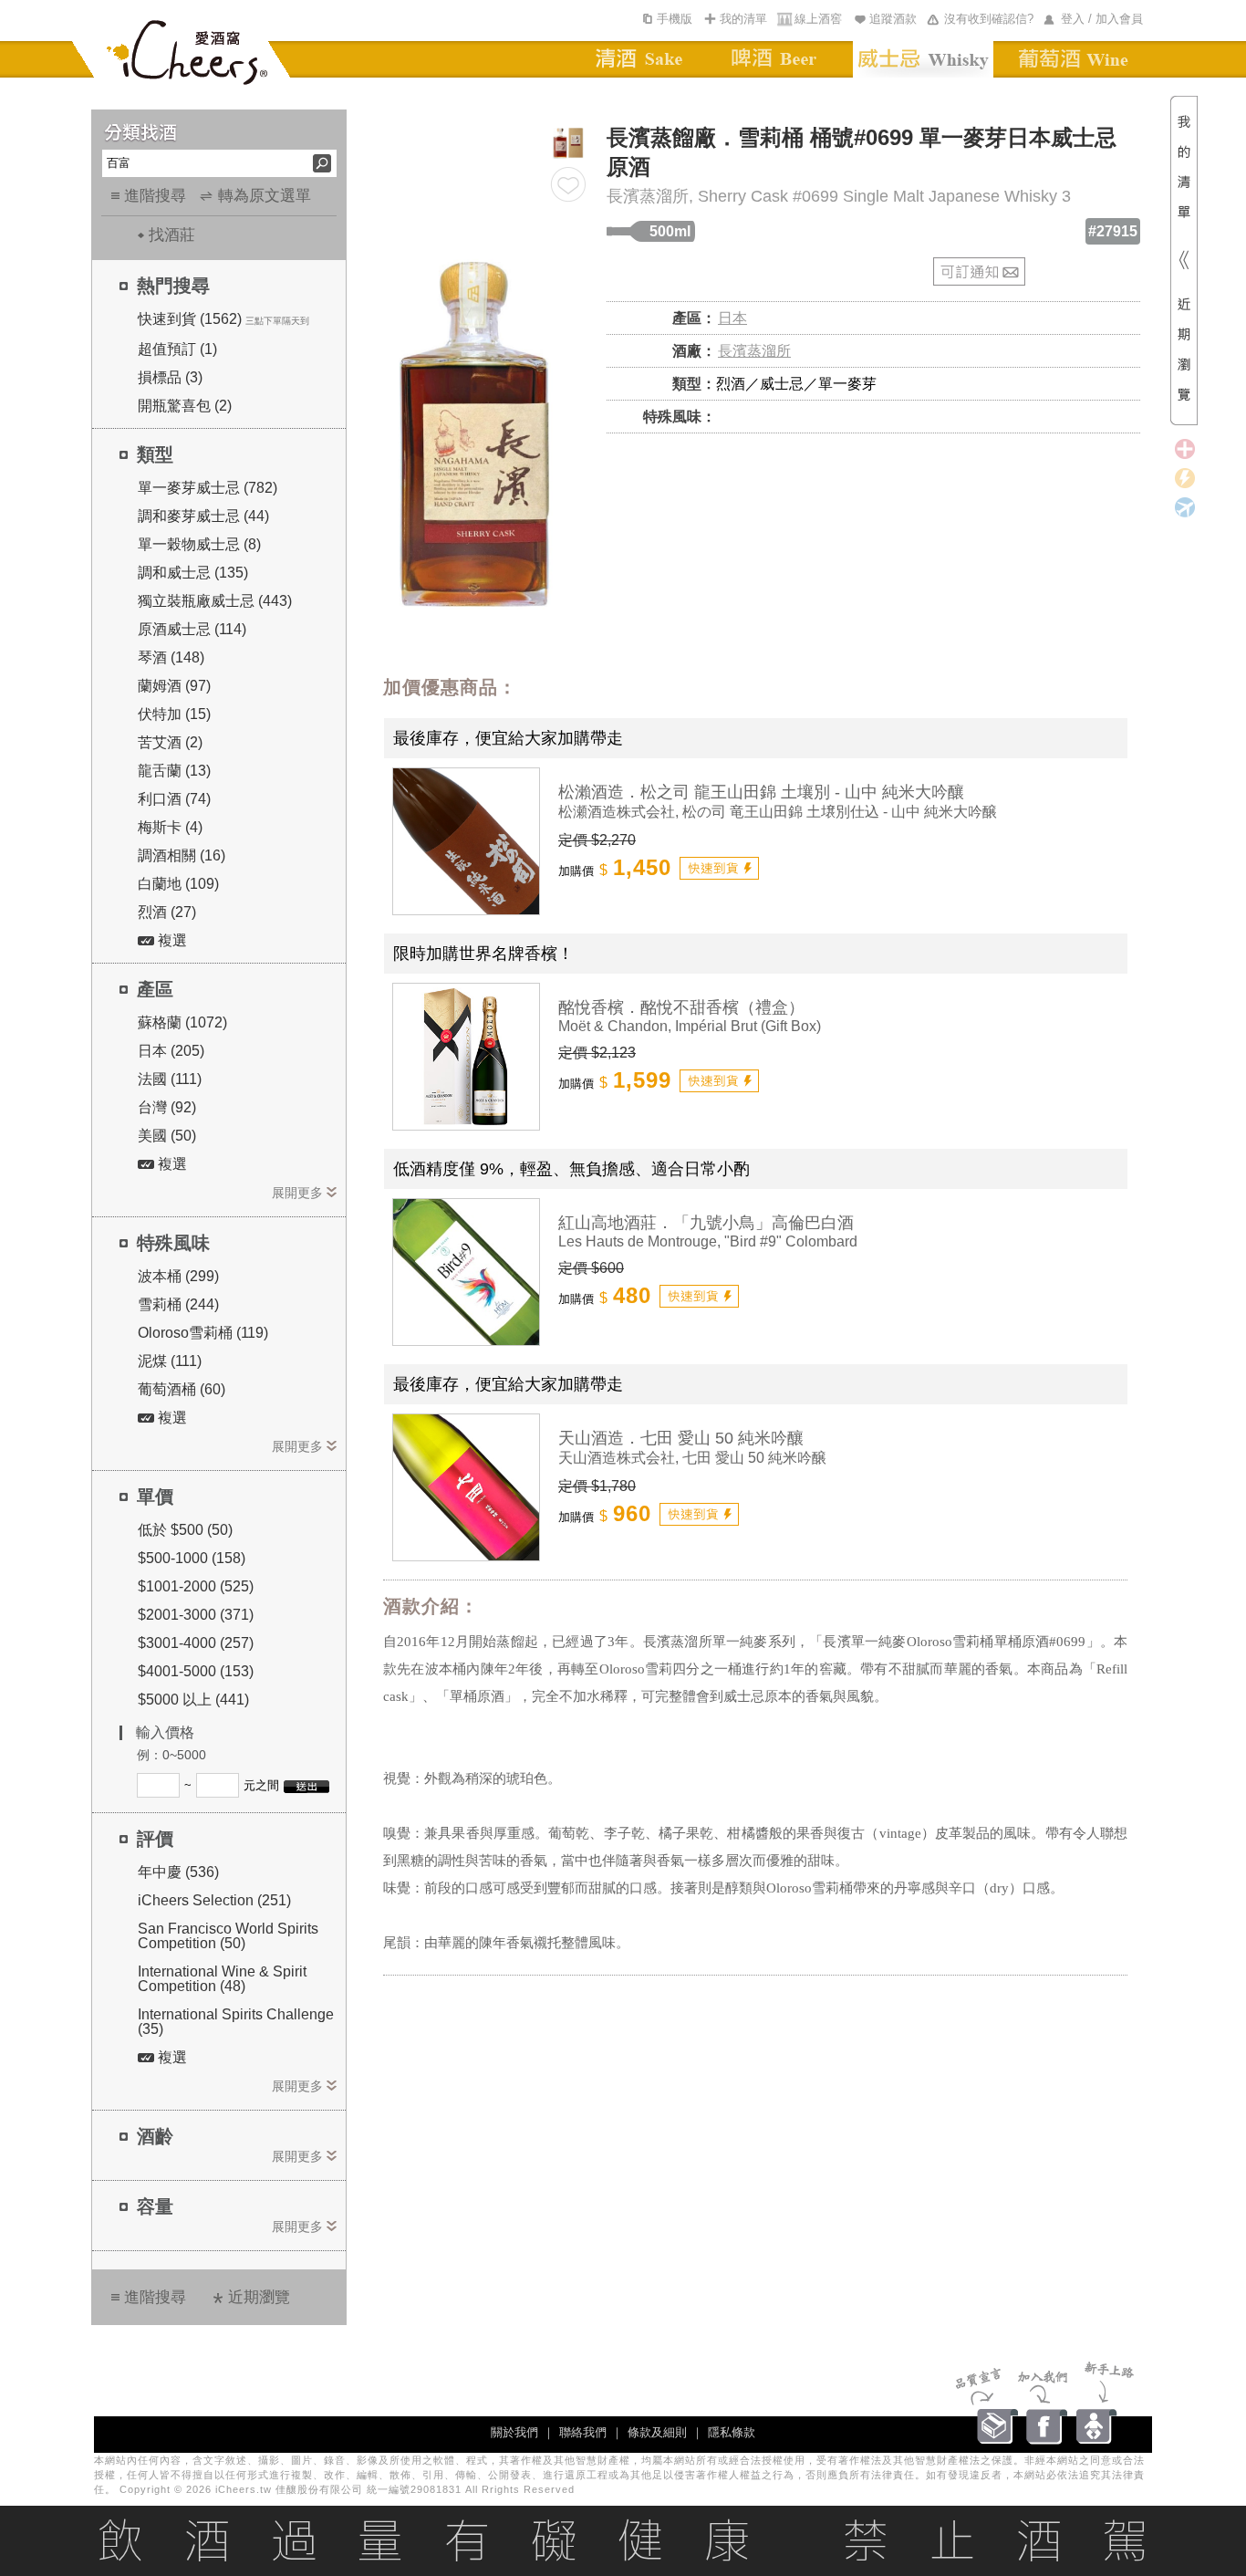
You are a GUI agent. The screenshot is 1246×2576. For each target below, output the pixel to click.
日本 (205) (171, 1051)
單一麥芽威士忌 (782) (208, 488)
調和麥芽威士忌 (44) (203, 516)
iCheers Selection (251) (214, 1900)
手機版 (675, 19)
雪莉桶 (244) (178, 1304)
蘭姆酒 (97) (174, 686)
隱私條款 (732, 2432)
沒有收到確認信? (989, 19)
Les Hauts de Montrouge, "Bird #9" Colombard (708, 1241)
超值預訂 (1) (177, 349)
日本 (732, 318)
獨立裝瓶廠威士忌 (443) (215, 601)
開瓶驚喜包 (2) (185, 406)
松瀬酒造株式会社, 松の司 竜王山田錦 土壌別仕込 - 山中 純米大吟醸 (778, 812)
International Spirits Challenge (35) (236, 2022)
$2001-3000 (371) (196, 1615)
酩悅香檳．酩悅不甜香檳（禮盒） (681, 1007)
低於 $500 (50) (185, 1530)
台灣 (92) (167, 1107)
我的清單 (743, 19)
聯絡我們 (583, 2432)
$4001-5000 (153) (196, 1671)
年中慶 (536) (178, 1872)
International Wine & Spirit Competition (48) (222, 1979)
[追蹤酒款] (568, 184)
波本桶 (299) (178, 1276)
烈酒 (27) (167, 912)
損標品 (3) (170, 377)
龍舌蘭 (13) (174, 771)
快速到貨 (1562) (190, 319)
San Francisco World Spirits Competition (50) (228, 1936)
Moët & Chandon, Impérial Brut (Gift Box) (690, 1026)
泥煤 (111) (170, 1361)
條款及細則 (657, 2432)
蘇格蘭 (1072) (182, 1022)
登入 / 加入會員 (1102, 19)
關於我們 (514, 2432)
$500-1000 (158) (192, 1558)
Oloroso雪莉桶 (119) (203, 1333)
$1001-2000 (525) (196, 1586)
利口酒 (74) (174, 799)
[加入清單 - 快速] (719, 868)
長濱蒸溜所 (754, 351)
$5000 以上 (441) (193, 1700)
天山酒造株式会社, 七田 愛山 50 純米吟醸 (692, 1458)
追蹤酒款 (893, 19)
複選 (171, 940)
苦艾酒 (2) (170, 742)
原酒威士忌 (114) (192, 629)
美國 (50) (167, 1136)
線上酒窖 (818, 19)
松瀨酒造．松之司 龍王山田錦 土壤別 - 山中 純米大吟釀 (761, 792)
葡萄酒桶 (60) (182, 1389)
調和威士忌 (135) (193, 573)
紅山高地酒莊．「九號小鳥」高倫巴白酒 (706, 1223)
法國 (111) (170, 1079)
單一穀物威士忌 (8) (199, 544)
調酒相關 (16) (182, 855)
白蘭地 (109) (178, 884)
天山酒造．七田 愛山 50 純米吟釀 (681, 1438)
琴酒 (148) (171, 657)
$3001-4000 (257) (196, 1643)
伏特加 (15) (174, 714)
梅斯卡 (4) (170, 827)
